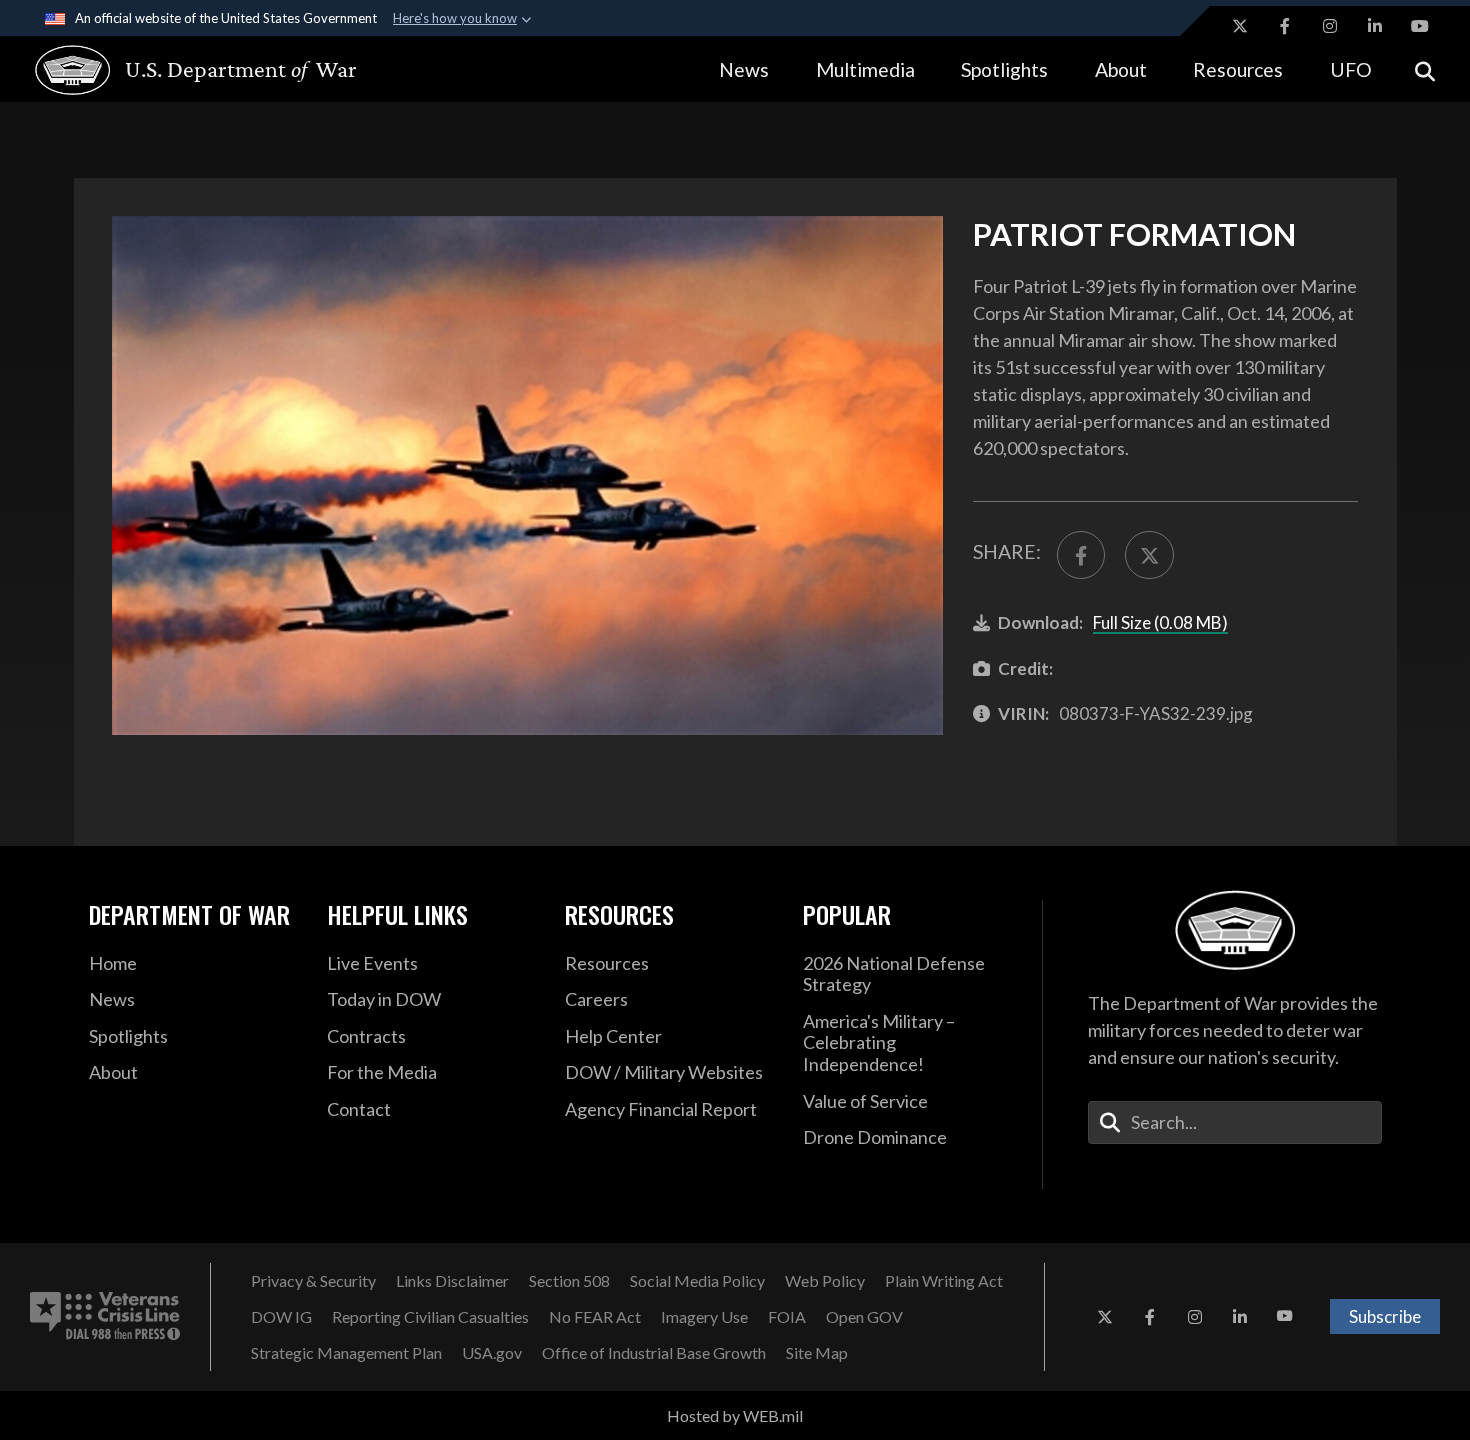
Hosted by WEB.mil (735, 1415)
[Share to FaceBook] (1081, 555)
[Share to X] (1149, 555)
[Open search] (1425, 69)
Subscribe (1385, 1316)
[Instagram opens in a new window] (1330, 26)
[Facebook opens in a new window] (1285, 26)
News (744, 69)
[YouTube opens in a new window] (1420, 26)
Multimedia (865, 69)
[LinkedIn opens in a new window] (1375, 26)
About (1121, 69)
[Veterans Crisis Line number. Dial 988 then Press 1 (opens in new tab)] (105, 1317)
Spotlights (1004, 69)
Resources (1238, 69)
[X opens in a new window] (1240, 26)
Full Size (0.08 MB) (1160, 622)
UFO (1351, 69)
